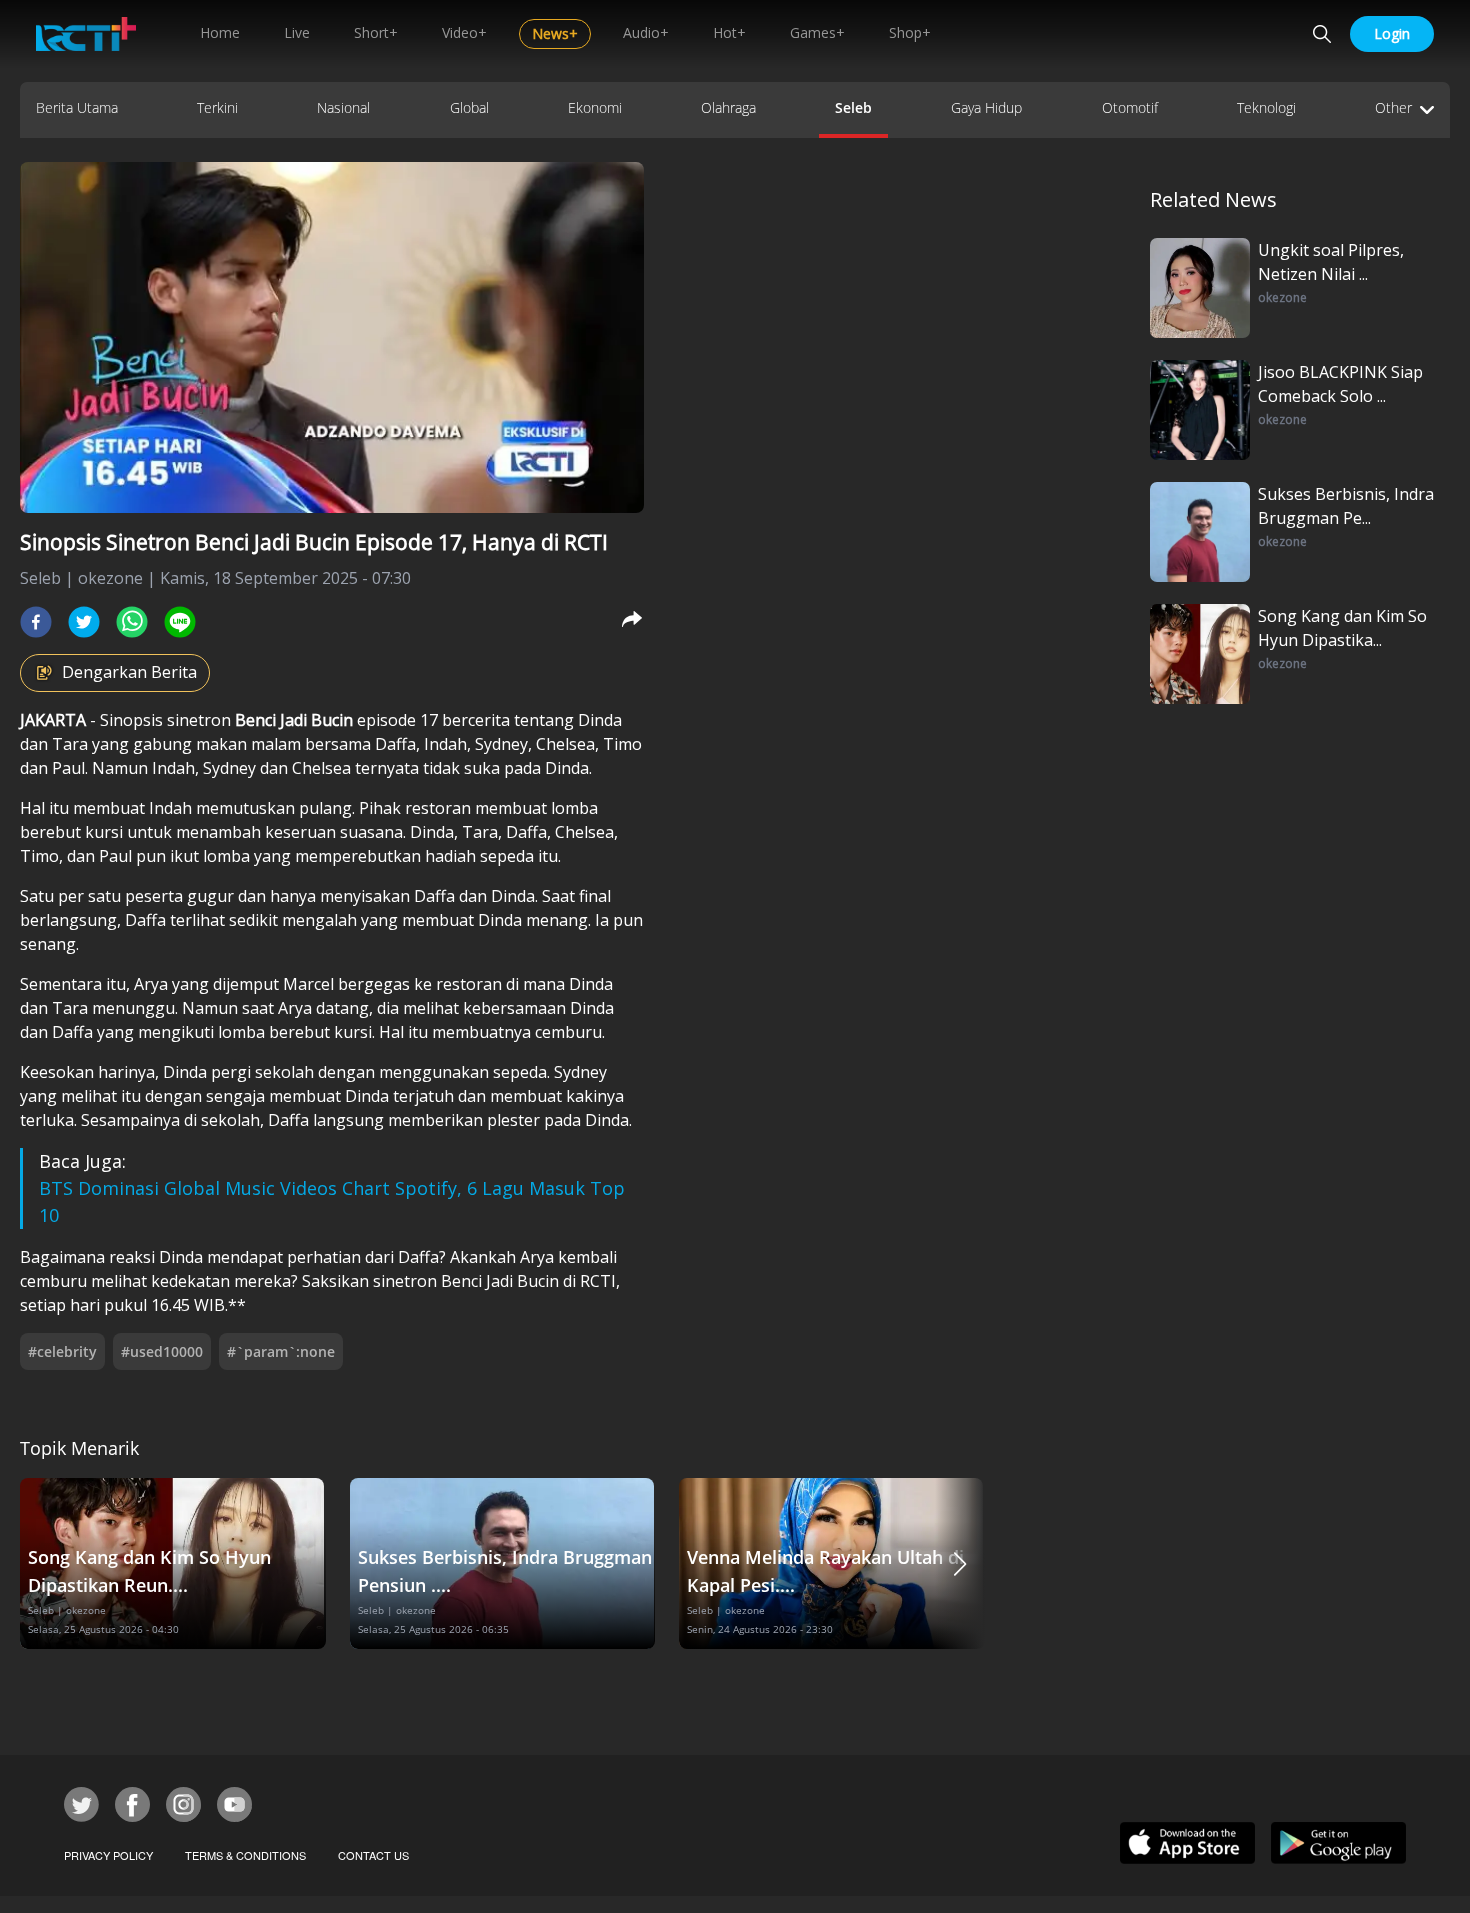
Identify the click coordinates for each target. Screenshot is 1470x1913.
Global (469, 107)
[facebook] (36, 622)
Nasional (343, 107)
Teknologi (1266, 107)
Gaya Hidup (986, 107)
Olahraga (728, 107)
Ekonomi (595, 107)
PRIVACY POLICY (108, 1855)
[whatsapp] (132, 622)
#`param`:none (281, 1351)
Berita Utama (77, 107)
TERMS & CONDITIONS (245, 1855)
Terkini (217, 107)
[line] (180, 622)
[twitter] (84, 622)
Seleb (853, 107)
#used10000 (162, 1351)
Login (1392, 33)
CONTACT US (373, 1855)
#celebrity (62, 1351)
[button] (960, 1563)
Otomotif (1130, 107)
